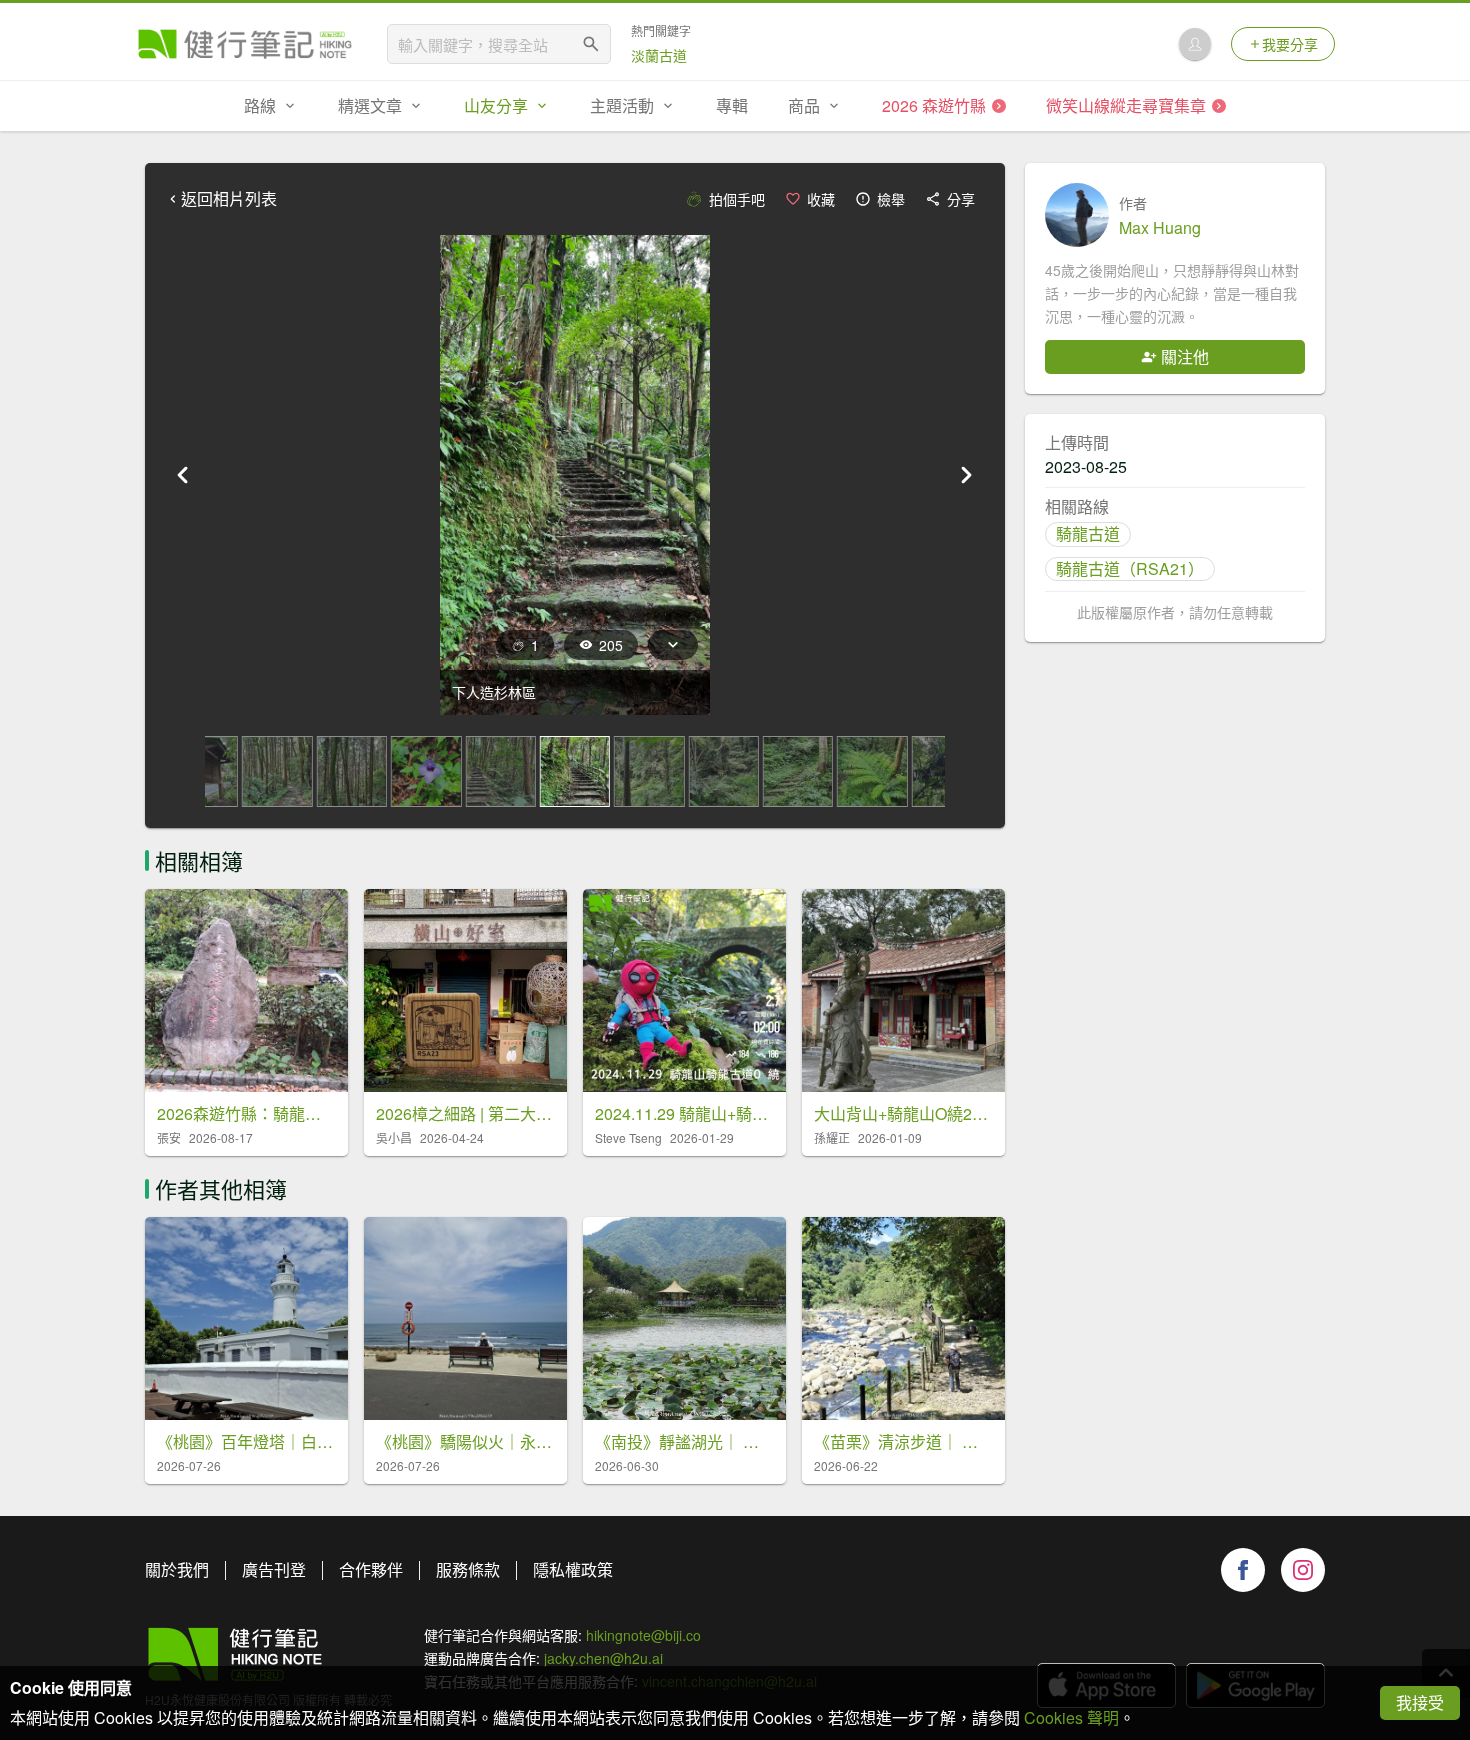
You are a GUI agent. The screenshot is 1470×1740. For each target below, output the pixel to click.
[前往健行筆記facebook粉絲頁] (1243, 1570)
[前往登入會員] (1195, 44)
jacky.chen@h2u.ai (603, 1658)
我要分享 (1290, 44)
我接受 (1420, 1702)
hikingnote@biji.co (643, 1635)
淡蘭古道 (659, 55)
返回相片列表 (229, 199)
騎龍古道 (1088, 533)
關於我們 (177, 1569)
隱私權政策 (573, 1569)
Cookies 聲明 (1071, 1717)
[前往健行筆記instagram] (1303, 1570)
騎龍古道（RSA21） (1130, 568)
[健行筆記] (245, 44)
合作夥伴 (371, 1569)
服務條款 (468, 1569)
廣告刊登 (274, 1569)
